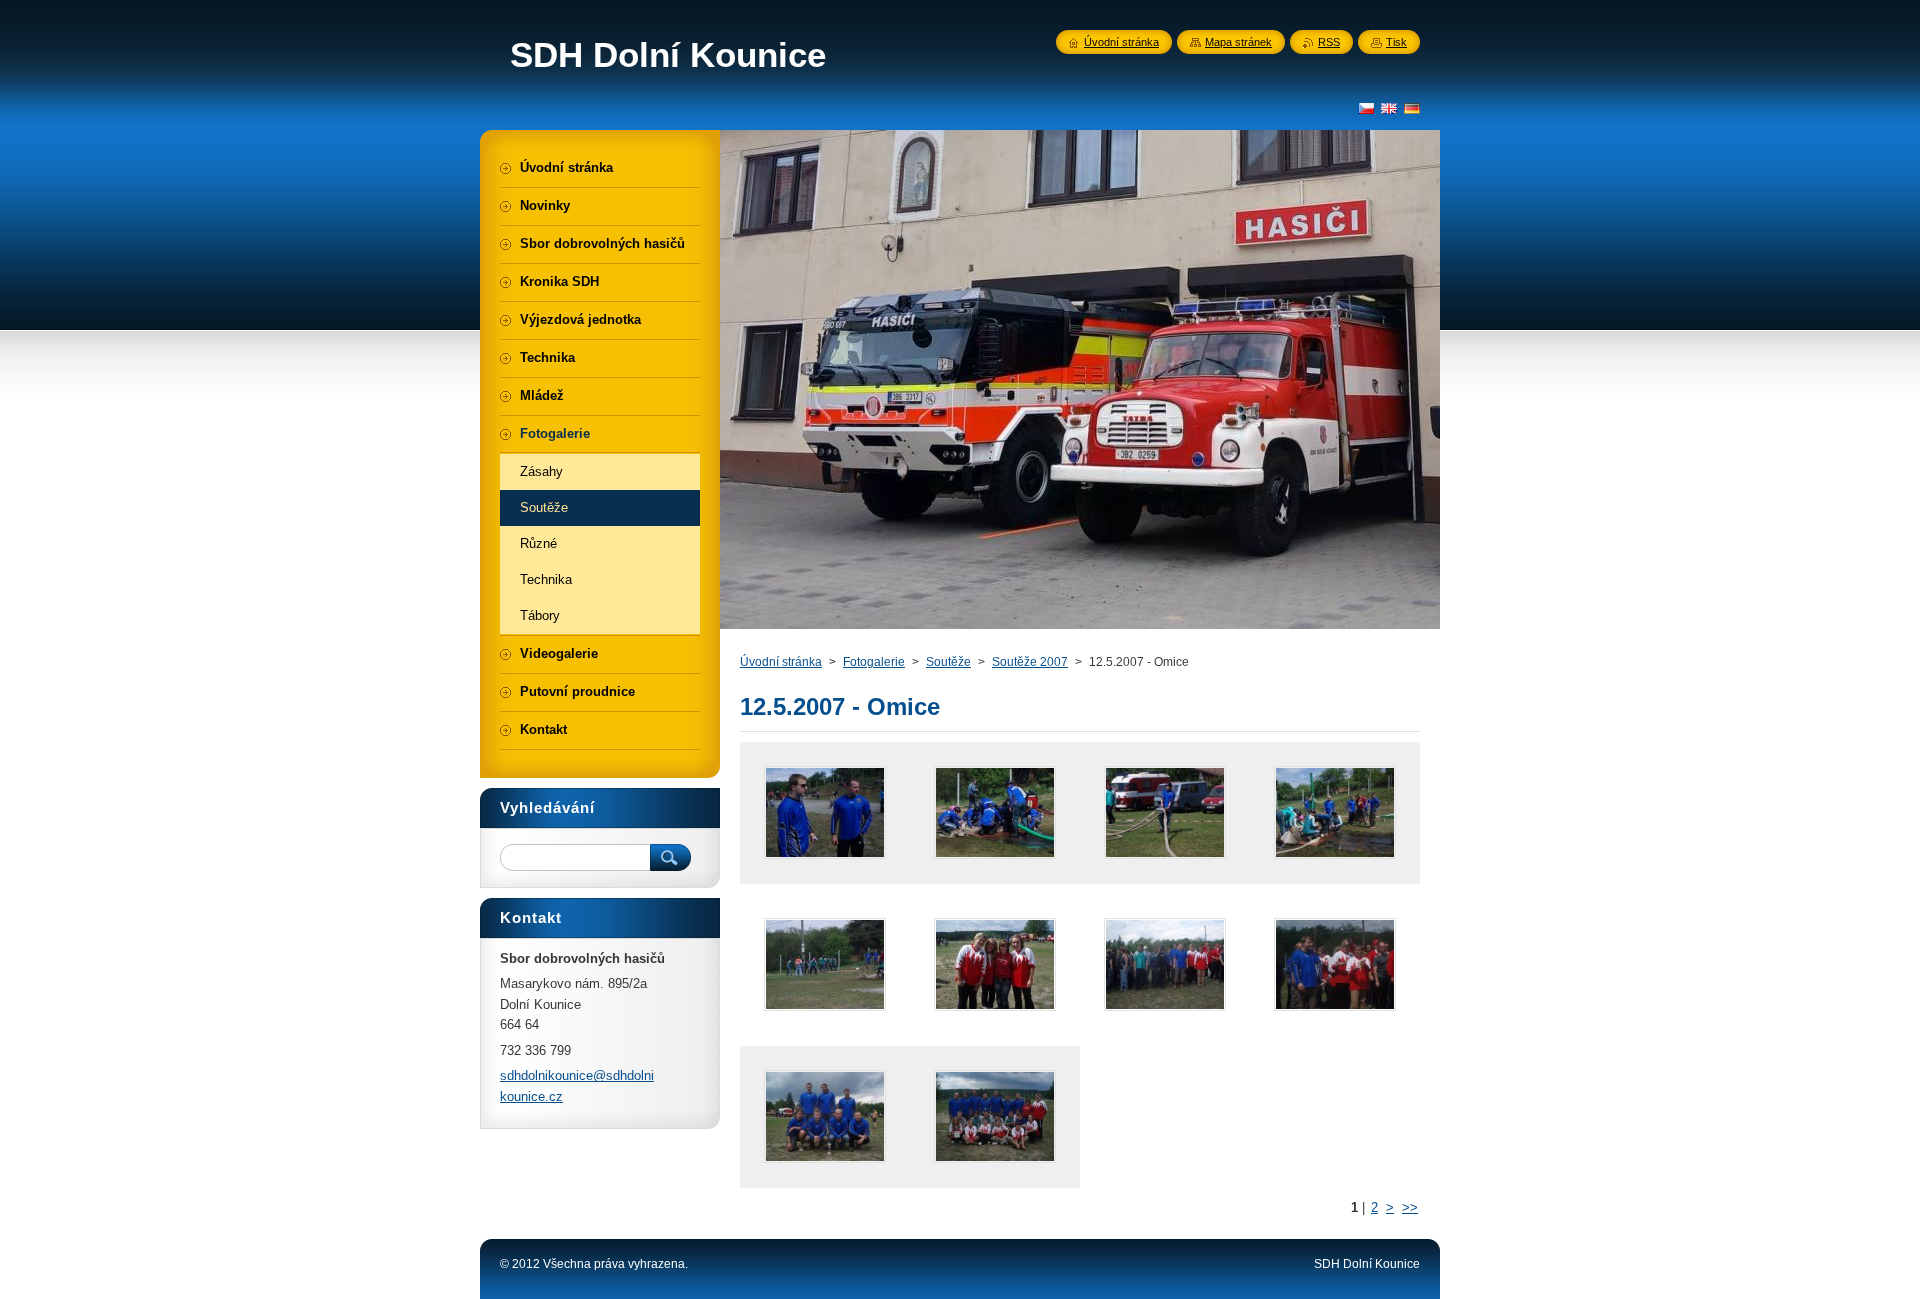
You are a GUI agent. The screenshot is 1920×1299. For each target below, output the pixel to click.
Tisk (1396, 42)
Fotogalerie (874, 662)
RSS (1329, 42)
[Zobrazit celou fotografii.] (825, 813)
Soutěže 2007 (1030, 662)
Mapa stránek (1238, 42)
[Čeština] (1366, 108)
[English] (1389, 108)
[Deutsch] (1412, 108)
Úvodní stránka (781, 662)
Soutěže (948, 662)
